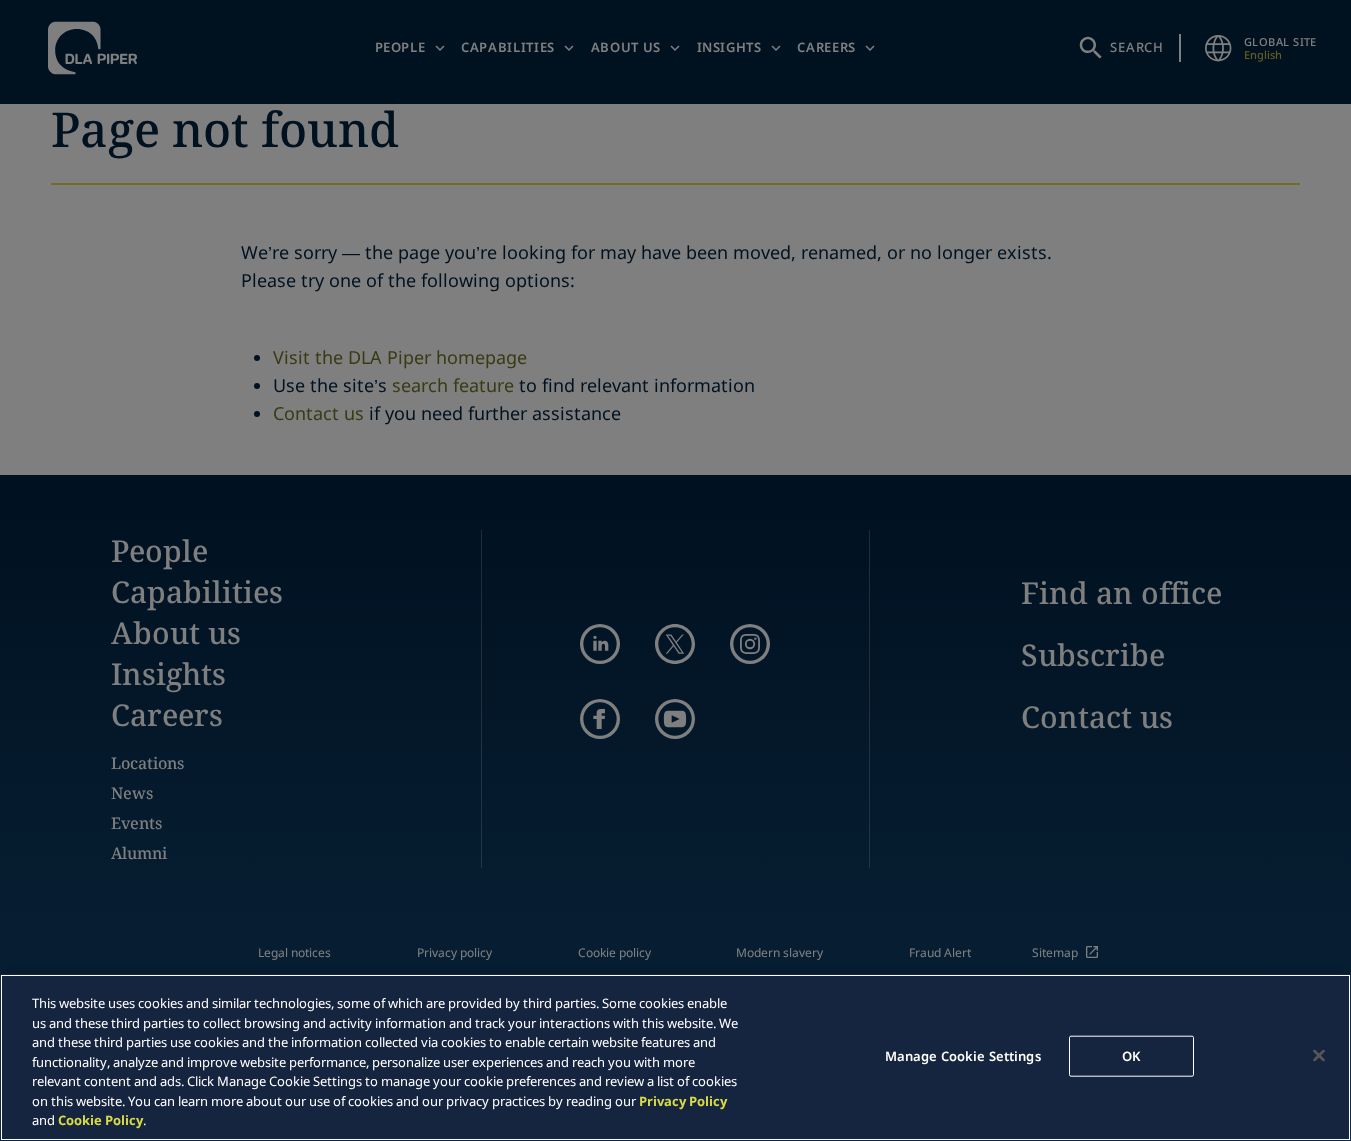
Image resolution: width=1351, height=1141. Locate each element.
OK (1131, 1055)
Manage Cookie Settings (963, 1055)
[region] (675, 1057)
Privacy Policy (683, 1101)
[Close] (1319, 1055)
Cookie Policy (100, 1120)
